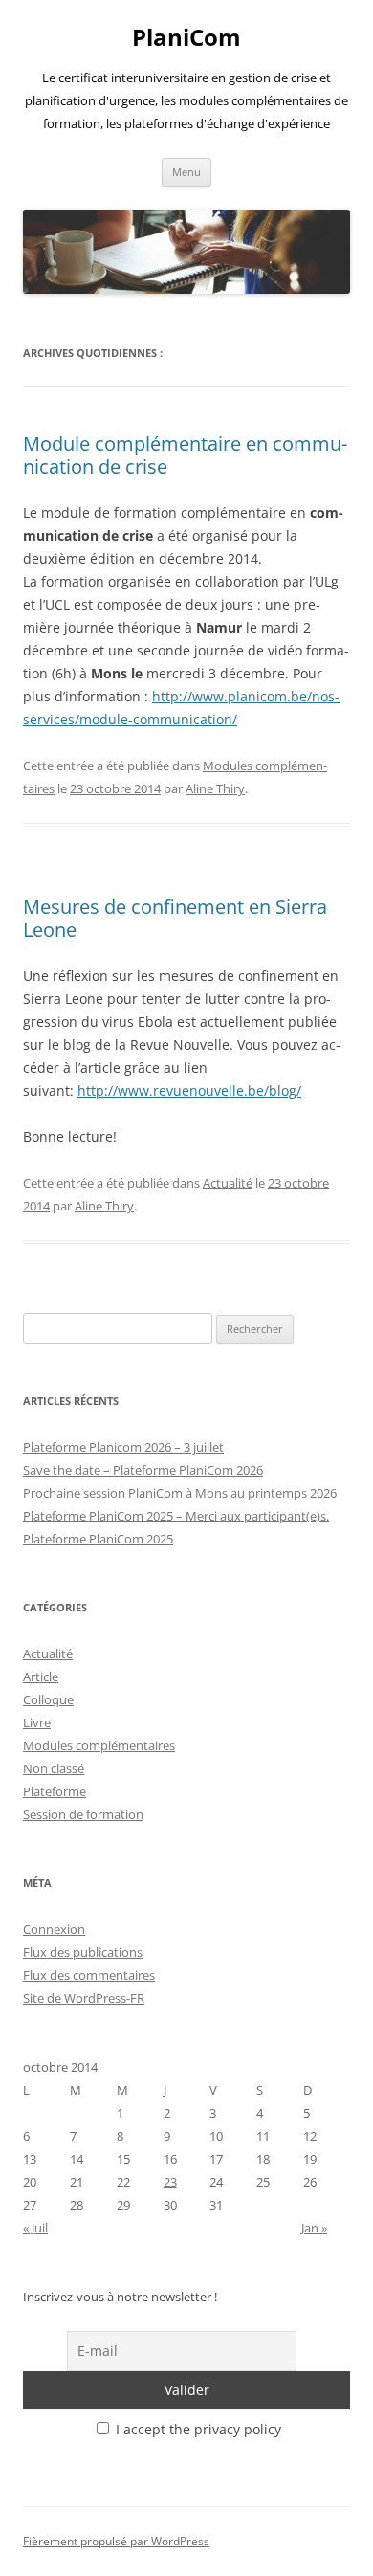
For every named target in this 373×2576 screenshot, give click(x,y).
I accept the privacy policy (197, 2429)
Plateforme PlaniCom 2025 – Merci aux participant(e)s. (176, 1516)
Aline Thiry (215, 788)
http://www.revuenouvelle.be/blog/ (189, 1090)
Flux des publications (83, 1952)
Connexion (54, 1929)
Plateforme (55, 1791)
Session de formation (83, 1814)
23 (170, 2182)
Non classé (54, 1768)
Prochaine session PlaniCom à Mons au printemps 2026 (180, 1493)
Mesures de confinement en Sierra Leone (175, 918)
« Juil (35, 2228)
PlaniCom (186, 38)
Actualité (228, 1183)
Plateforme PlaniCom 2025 (98, 1539)
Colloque (48, 1699)
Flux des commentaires (89, 1975)
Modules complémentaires (99, 1745)
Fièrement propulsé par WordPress (116, 2541)
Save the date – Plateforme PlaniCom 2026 (143, 1470)
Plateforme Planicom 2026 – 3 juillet (123, 1447)
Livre (37, 1722)
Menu (186, 172)
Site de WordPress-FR (84, 1998)
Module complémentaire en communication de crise (185, 455)
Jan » (314, 2228)
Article (41, 1677)
